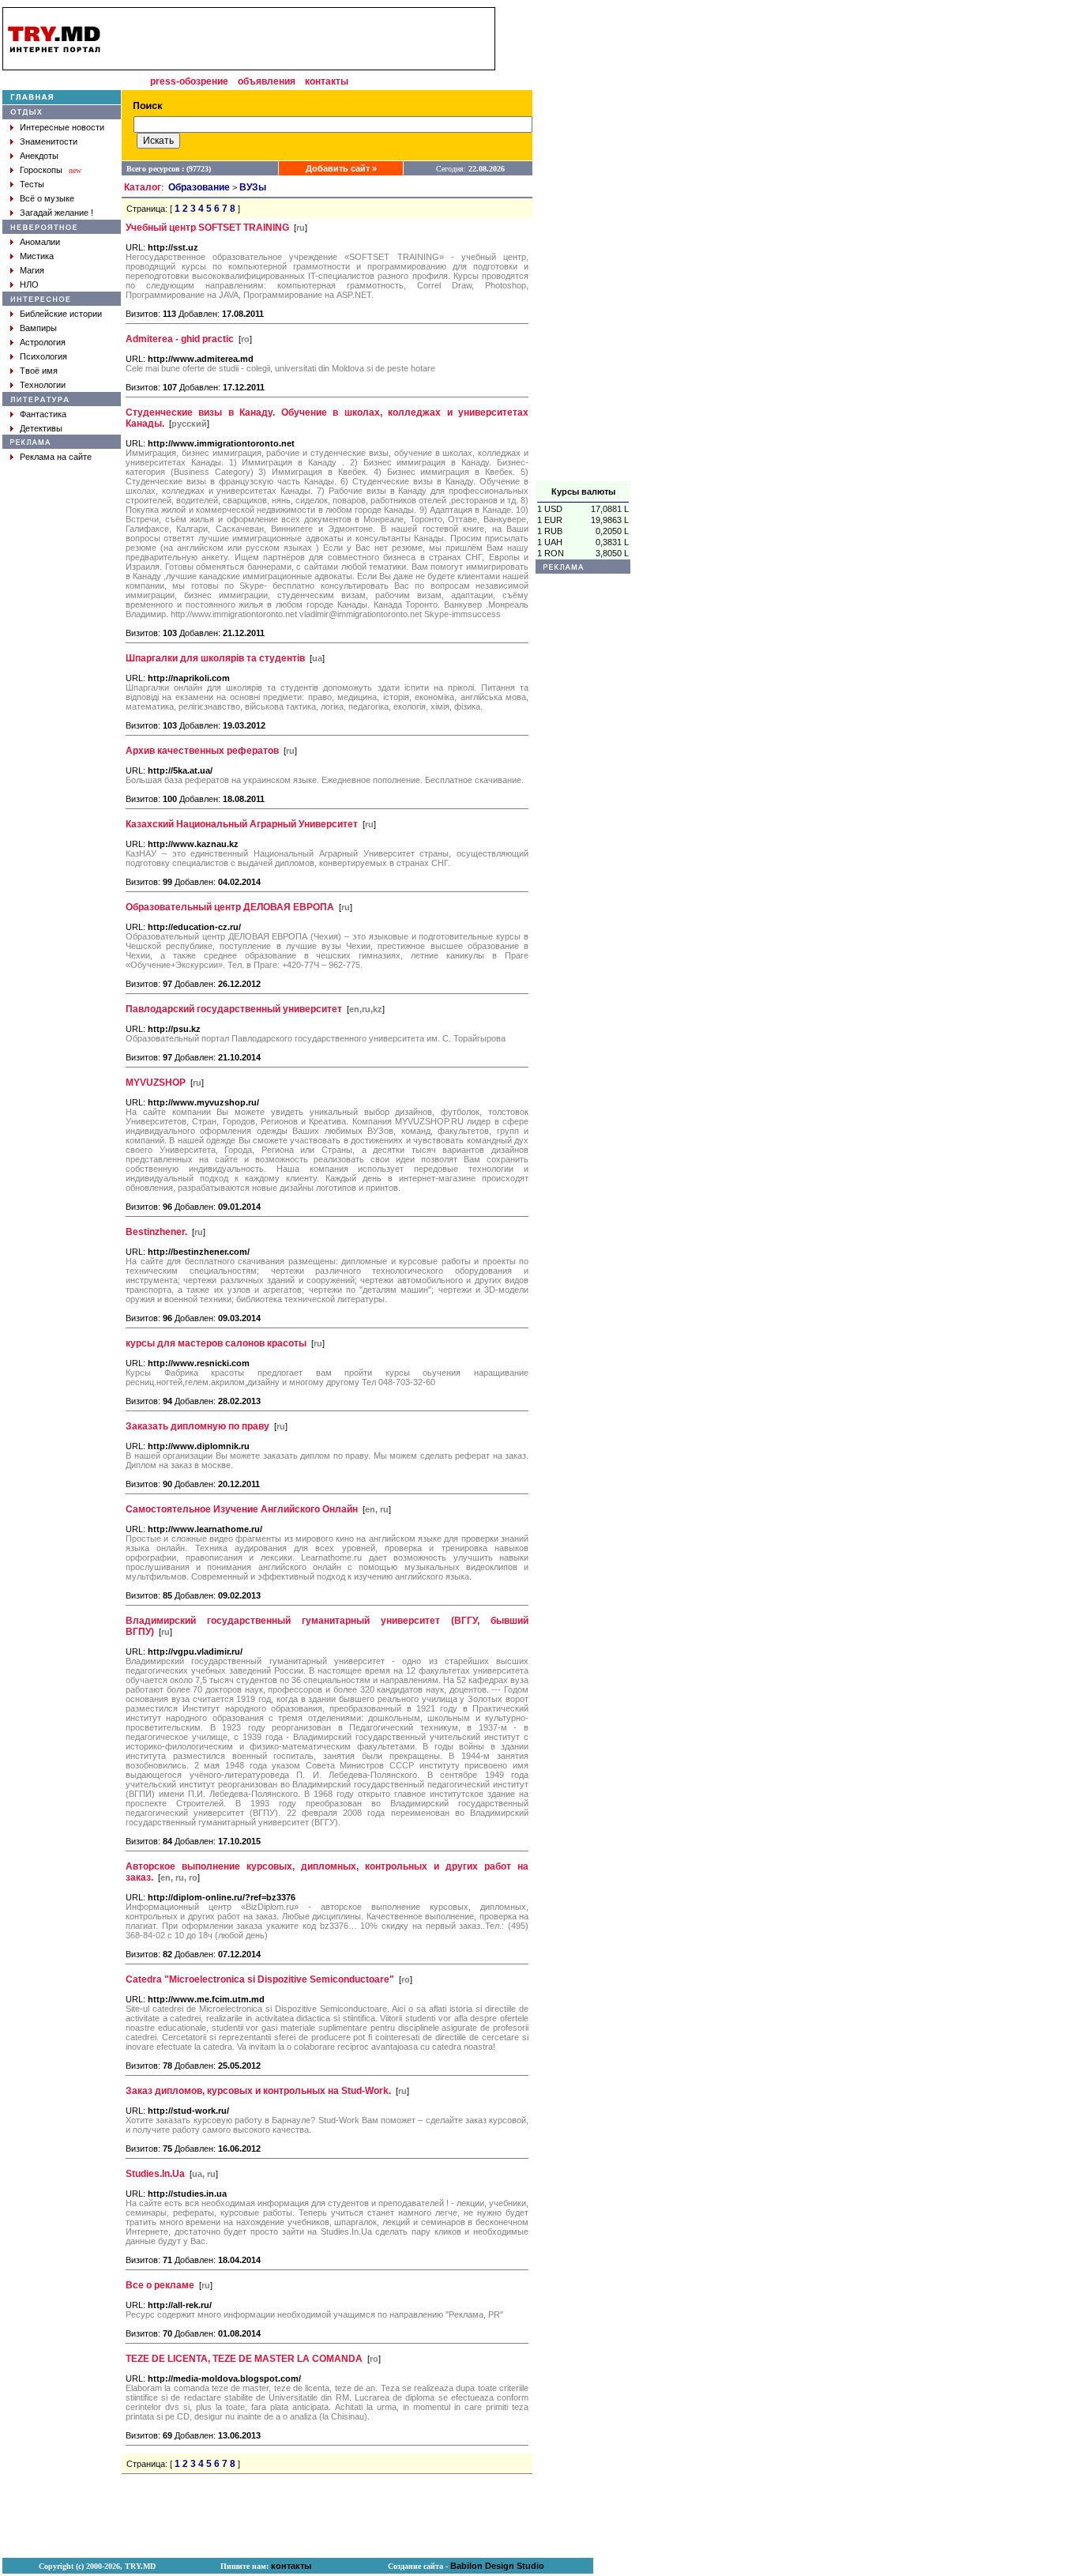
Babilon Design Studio (497, 2566)
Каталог (143, 187)
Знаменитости (49, 141)
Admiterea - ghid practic (180, 339)
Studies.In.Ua (155, 2174)
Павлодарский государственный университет (234, 1009)
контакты (327, 81)
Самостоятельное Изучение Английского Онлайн (242, 1509)
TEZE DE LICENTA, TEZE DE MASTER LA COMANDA (244, 2359)
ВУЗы (253, 187)
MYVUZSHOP (156, 1083)
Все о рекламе (160, 2285)
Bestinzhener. (156, 1232)
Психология (43, 356)
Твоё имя (39, 371)
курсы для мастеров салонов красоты (216, 1343)
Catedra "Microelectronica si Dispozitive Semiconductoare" (260, 1979)
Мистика (37, 256)
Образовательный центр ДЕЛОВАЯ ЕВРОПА (230, 907)
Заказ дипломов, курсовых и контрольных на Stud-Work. (258, 2091)
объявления (267, 81)
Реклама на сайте (56, 457)
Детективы (41, 428)
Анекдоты (39, 156)
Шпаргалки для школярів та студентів (215, 658)
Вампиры (38, 328)
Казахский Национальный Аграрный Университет (242, 824)
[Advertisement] (583, 244)
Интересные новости (62, 127)
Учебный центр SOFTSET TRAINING (207, 228)
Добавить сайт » (341, 168)
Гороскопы (41, 170)
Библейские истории (61, 314)
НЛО (29, 284)
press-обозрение (189, 81)
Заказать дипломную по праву (197, 1426)
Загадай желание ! (56, 213)
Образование (199, 187)
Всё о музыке (47, 198)
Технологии (43, 385)
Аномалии (40, 242)
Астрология (43, 342)
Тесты (32, 184)
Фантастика (43, 414)
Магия (32, 270)
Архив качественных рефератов (202, 751)
